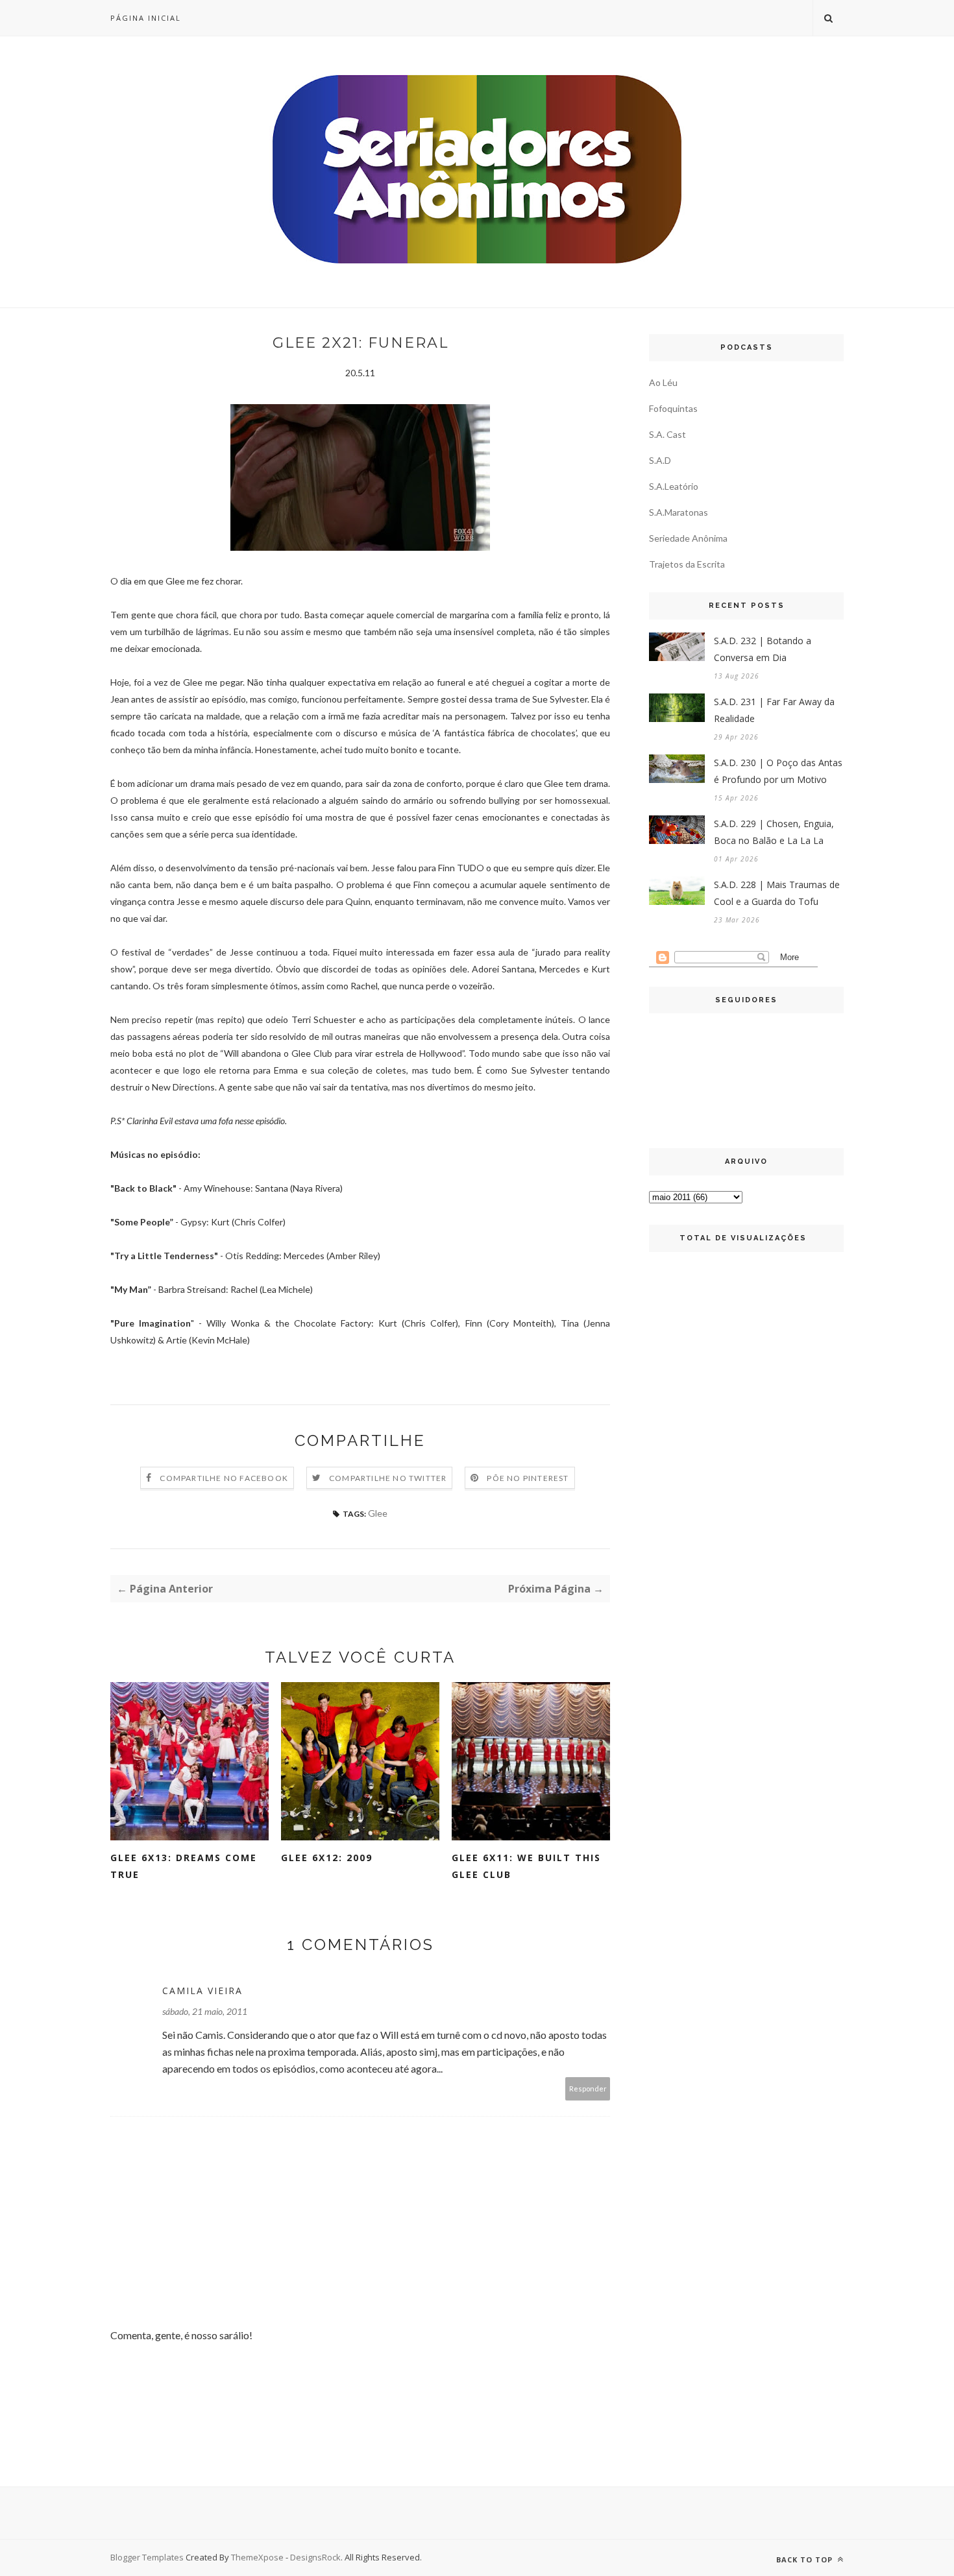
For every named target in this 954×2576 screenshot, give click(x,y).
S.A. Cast (667, 434)
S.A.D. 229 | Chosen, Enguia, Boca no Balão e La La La (774, 832)
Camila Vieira (202, 1991)
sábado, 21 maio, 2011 (205, 2011)
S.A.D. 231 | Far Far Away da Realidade (774, 710)
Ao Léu (663, 382)
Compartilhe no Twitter (388, 1478)
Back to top (806, 2559)
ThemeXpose (257, 2557)
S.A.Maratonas (679, 512)
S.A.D (660, 460)
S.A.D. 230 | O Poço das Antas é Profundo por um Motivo (778, 771)
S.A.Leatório (674, 486)
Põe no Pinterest (528, 1478)
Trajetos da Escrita (687, 564)
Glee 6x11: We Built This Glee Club (526, 1866)
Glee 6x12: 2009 (327, 1858)
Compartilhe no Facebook (224, 1478)
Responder (588, 2088)
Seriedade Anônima (688, 538)
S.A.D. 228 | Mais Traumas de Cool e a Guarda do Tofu (777, 893)
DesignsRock (315, 2557)
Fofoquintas (673, 408)
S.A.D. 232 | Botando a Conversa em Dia (763, 649)
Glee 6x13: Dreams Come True (184, 1866)
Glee (378, 1513)
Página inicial (146, 18)
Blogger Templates (147, 2557)
